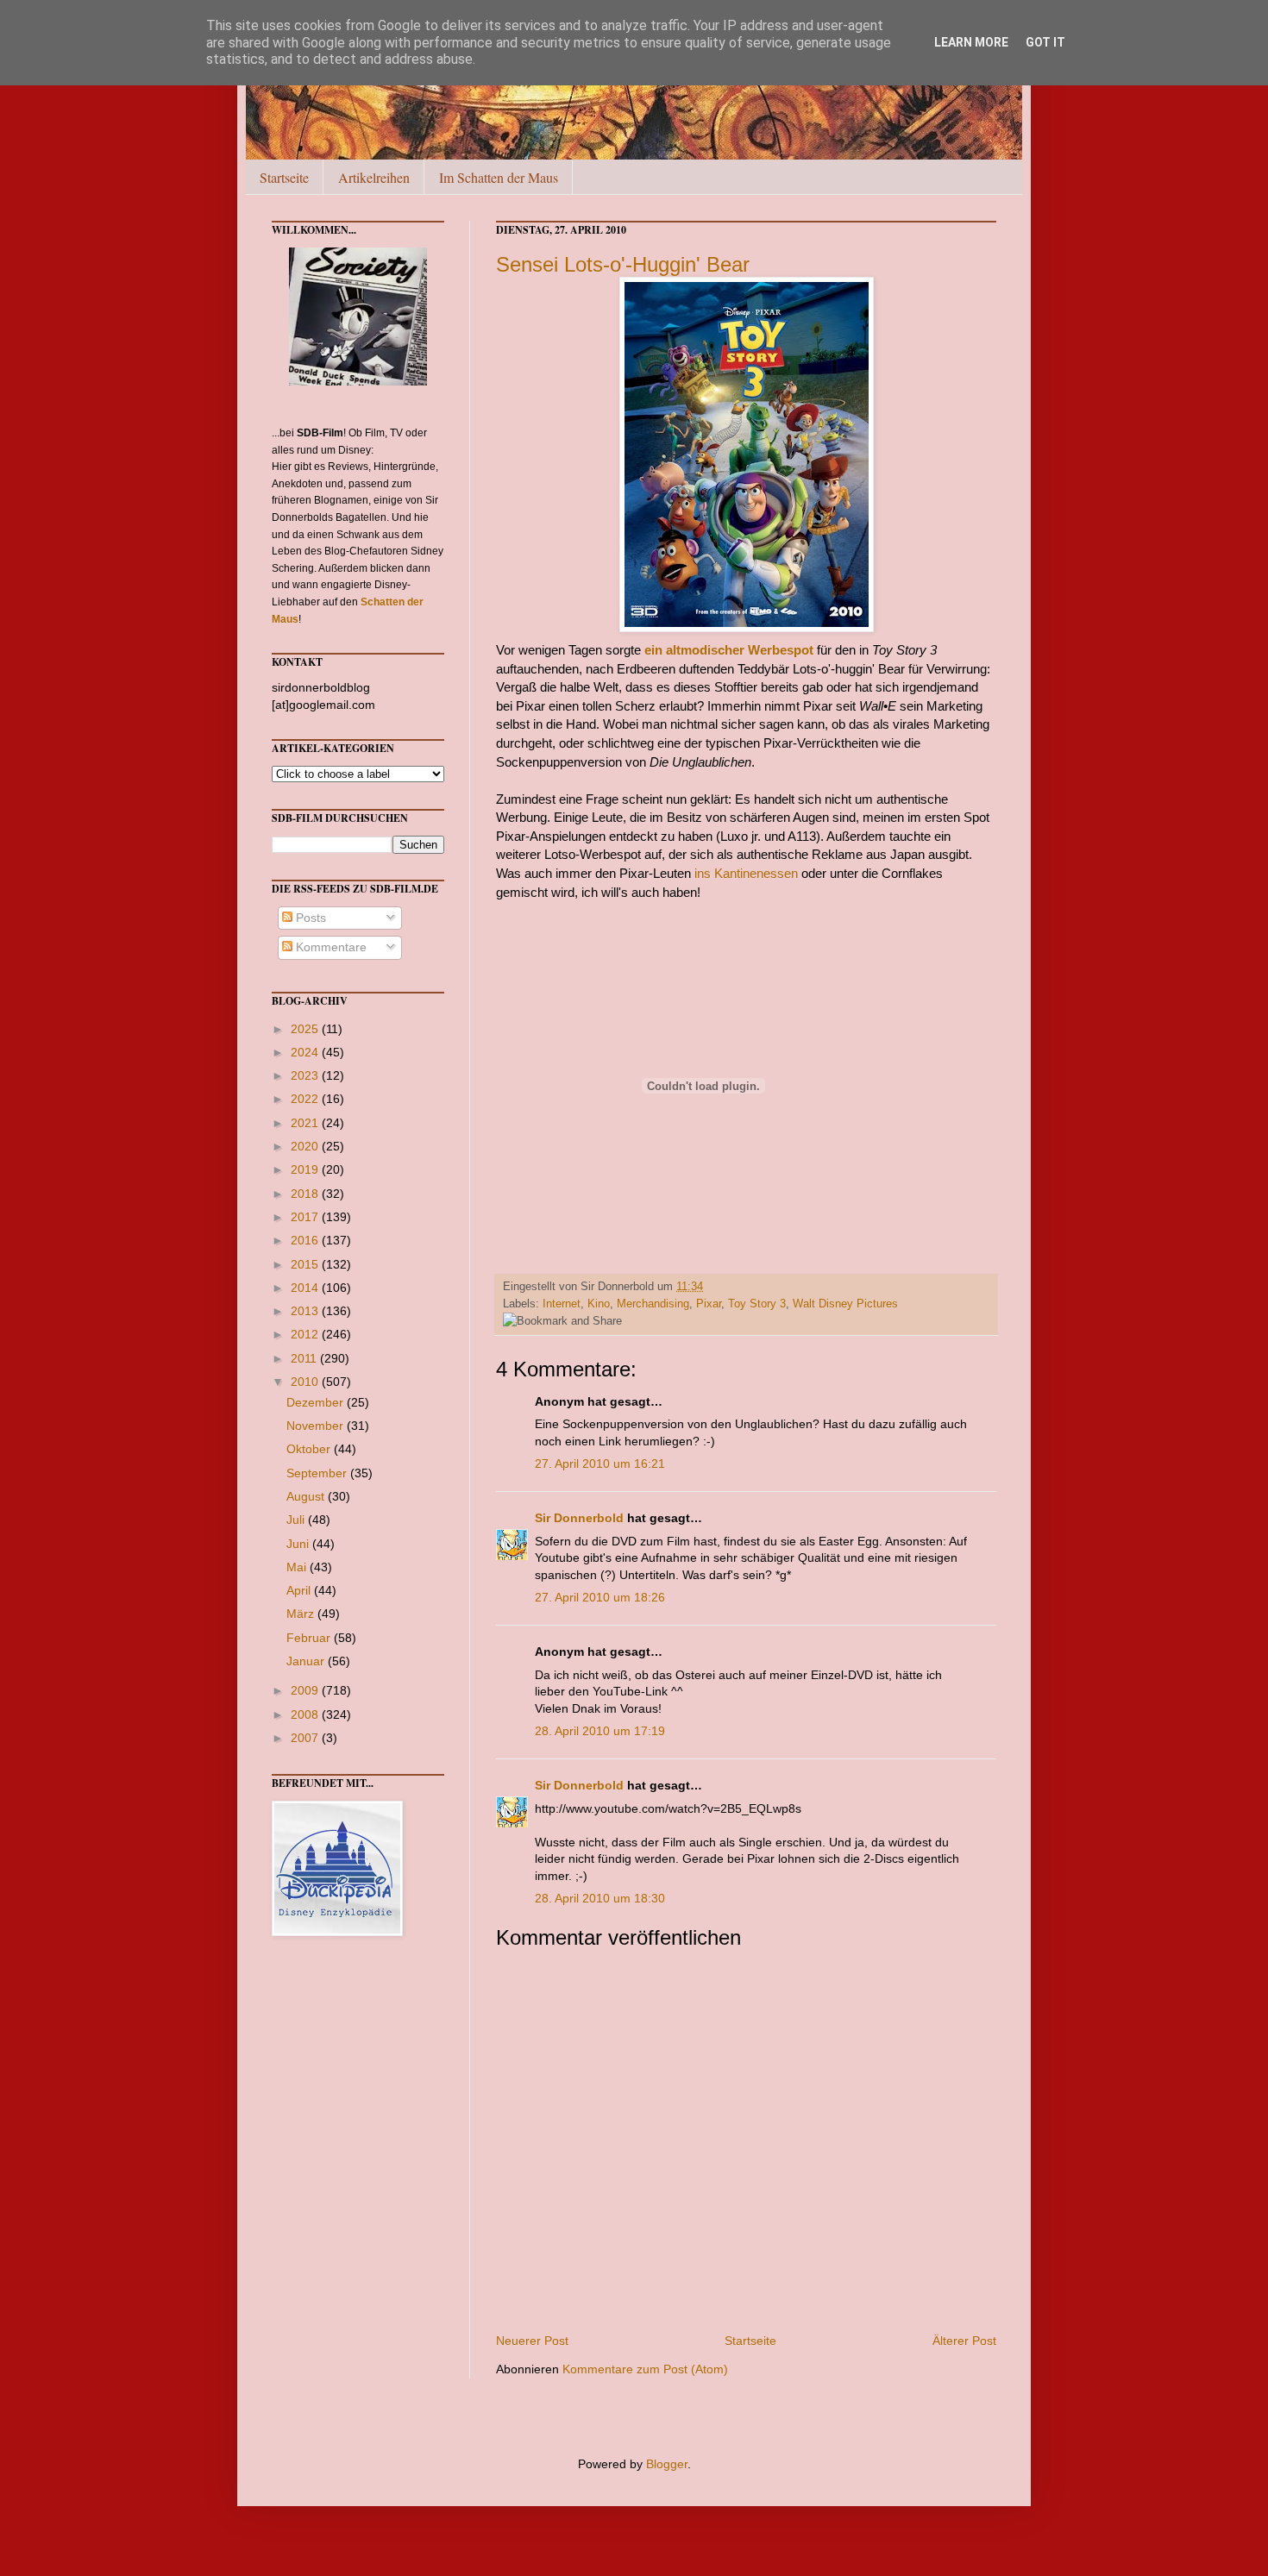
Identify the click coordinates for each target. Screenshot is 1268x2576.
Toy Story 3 (757, 1304)
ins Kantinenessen (746, 873)
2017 (306, 1217)
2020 (306, 1146)
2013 (306, 1311)
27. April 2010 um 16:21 (600, 1463)
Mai (298, 1567)
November (317, 1426)
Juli (297, 1520)
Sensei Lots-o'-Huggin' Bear (623, 264)
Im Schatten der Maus (499, 177)
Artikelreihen (374, 177)
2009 (306, 1690)
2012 (306, 1334)
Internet (562, 1304)
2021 (306, 1123)
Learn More (971, 42)
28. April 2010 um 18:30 (600, 1898)
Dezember (317, 1402)
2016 (306, 1240)
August (307, 1496)
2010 (306, 1382)
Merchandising (653, 1304)
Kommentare (330, 947)
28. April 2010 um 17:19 (600, 1731)
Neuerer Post (532, 2341)
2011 (305, 1358)
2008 (306, 1714)
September (318, 1473)
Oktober (310, 1449)
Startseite (284, 177)
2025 (306, 1029)
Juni (299, 1544)
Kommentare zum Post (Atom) (645, 2369)
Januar (307, 1661)
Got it (1045, 42)
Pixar (709, 1304)
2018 (306, 1194)
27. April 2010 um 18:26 (600, 1597)
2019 (306, 1169)
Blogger (667, 2464)
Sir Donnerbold (579, 1518)
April (300, 1590)
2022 (306, 1099)
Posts (309, 918)
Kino (599, 1304)
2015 (306, 1264)
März (302, 1614)
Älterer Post (964, 2341)
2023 (306, 1075)
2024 (306, 1052)
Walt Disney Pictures (845, 1304)
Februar (310, 1638)
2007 (306, 1738)
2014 (306, 1288)
